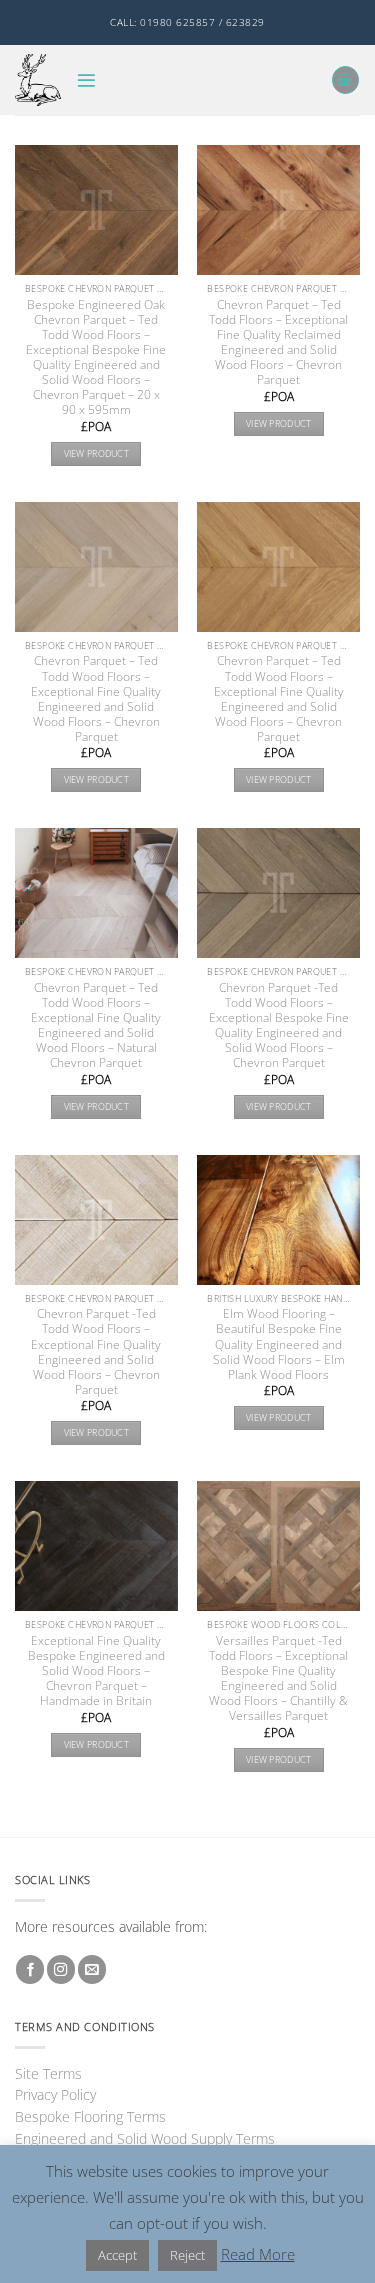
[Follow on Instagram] (61, 1969)
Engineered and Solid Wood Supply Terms (145, 2138)
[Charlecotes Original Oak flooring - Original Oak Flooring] (38, 79)
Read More (258, 2254)
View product (96, 453)
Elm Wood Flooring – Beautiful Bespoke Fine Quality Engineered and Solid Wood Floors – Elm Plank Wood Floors (279, 1343)
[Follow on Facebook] (30, 1969)
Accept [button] (117, 2255)
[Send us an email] (92, 1969)
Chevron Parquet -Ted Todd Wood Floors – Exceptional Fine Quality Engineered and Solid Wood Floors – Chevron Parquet (96, 1351)
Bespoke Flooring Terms (90, 2116)
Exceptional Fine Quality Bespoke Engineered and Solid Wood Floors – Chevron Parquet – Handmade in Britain (96, 1670)
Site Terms (48, 2073)
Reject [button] (187, 2255)
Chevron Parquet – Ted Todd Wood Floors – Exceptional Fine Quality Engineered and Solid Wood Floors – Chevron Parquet (96, 698)
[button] (86, 80)
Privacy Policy (55, 2094)
